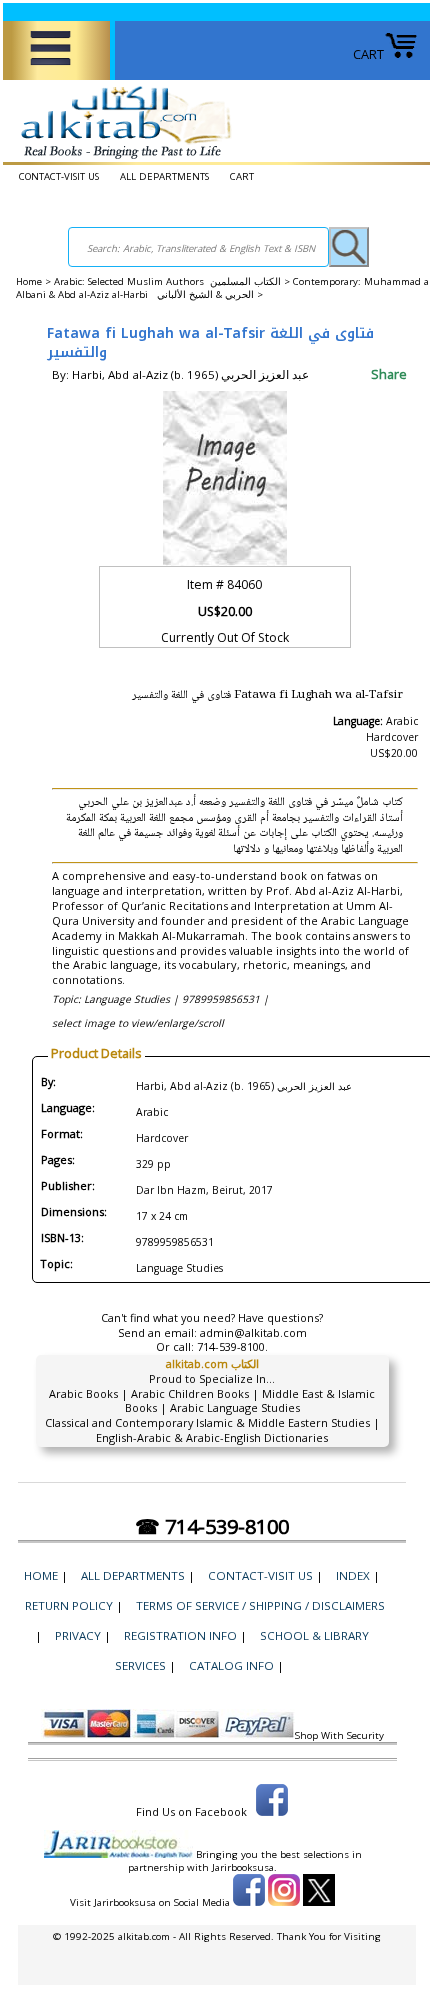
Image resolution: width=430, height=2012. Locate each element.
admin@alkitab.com (253, 1332)
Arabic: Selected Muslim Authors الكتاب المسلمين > (173, 281)
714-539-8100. (232, 1346)
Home (29, 281)
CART (368, 54)
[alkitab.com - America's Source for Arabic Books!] (120, 159)
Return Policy (69, 1605)
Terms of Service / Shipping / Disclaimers (260, 1605)
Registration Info (180, 1635)
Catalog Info (231, 1665)
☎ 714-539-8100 (212, 1526)
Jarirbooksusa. (244, 1867)
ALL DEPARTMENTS (164, 176)
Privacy (78, 1635)
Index (353, 1575)
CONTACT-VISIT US (59, 176)
